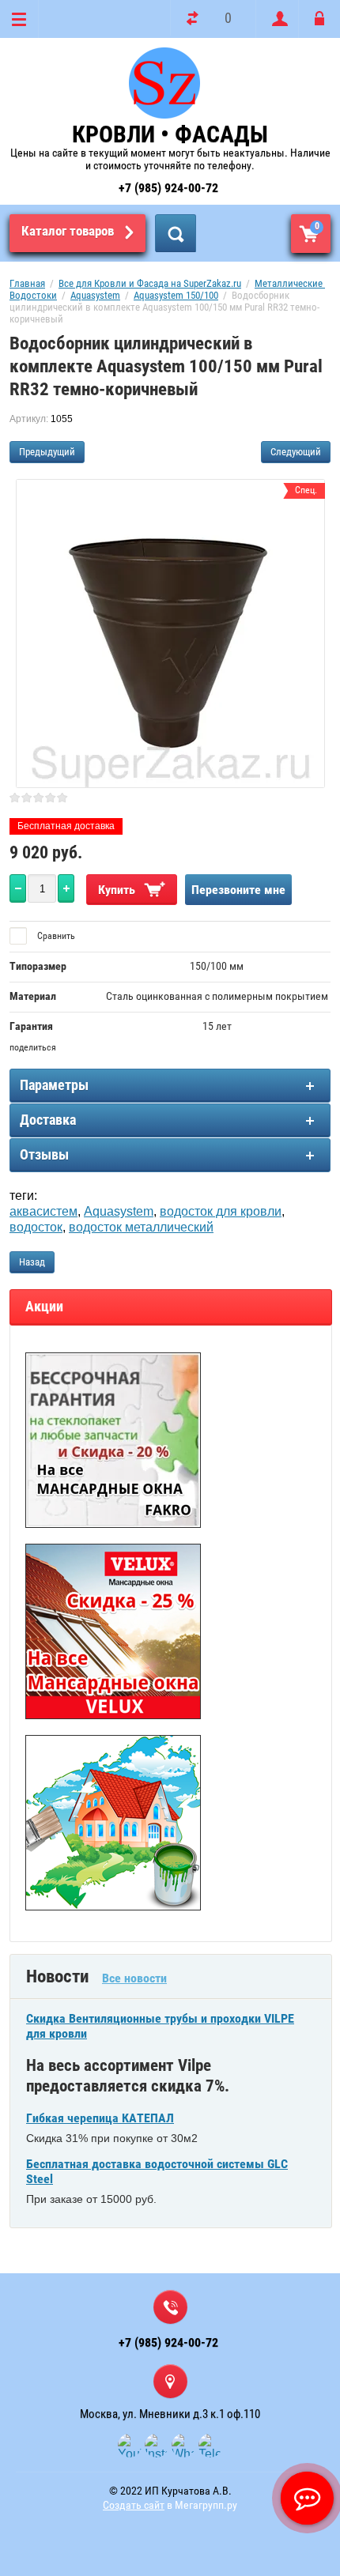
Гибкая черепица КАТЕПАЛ (100, 2118)
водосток (36, 1227)
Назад (32, 1262)
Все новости (134, 1978)
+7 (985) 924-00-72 (168, 188)
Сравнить (55, 936)
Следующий (296, 452)
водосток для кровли (221, 1211)
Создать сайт (134, 2505)
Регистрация (276, 19)
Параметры (54, 1085)
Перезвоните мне (238, 890)
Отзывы (44, 1154)
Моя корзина (317, 226)
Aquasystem (95, 295)
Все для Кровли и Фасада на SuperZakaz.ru (150, 283)
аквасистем (43, 1211)
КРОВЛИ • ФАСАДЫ (170, 134)
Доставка (48, 1120)
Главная (27, 283)
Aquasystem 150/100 (176, 295)
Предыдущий (47, 452)
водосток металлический (141, 1227)
